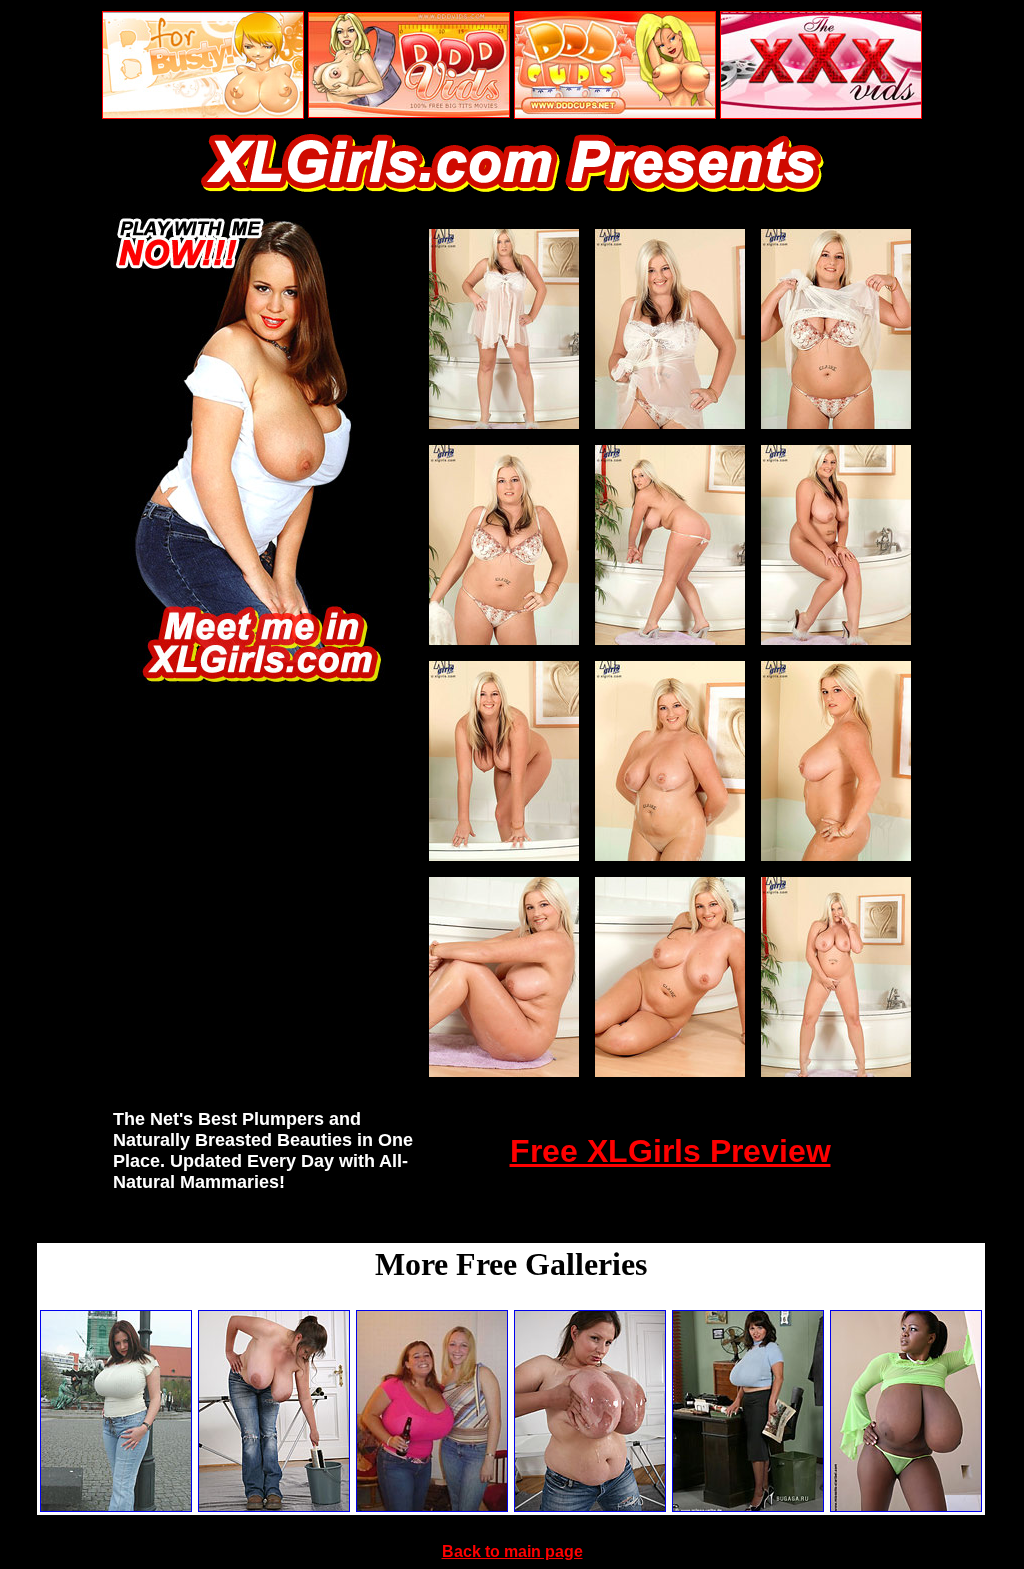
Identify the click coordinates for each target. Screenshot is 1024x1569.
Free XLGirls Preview (670, 1151)
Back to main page (512, 1551)
